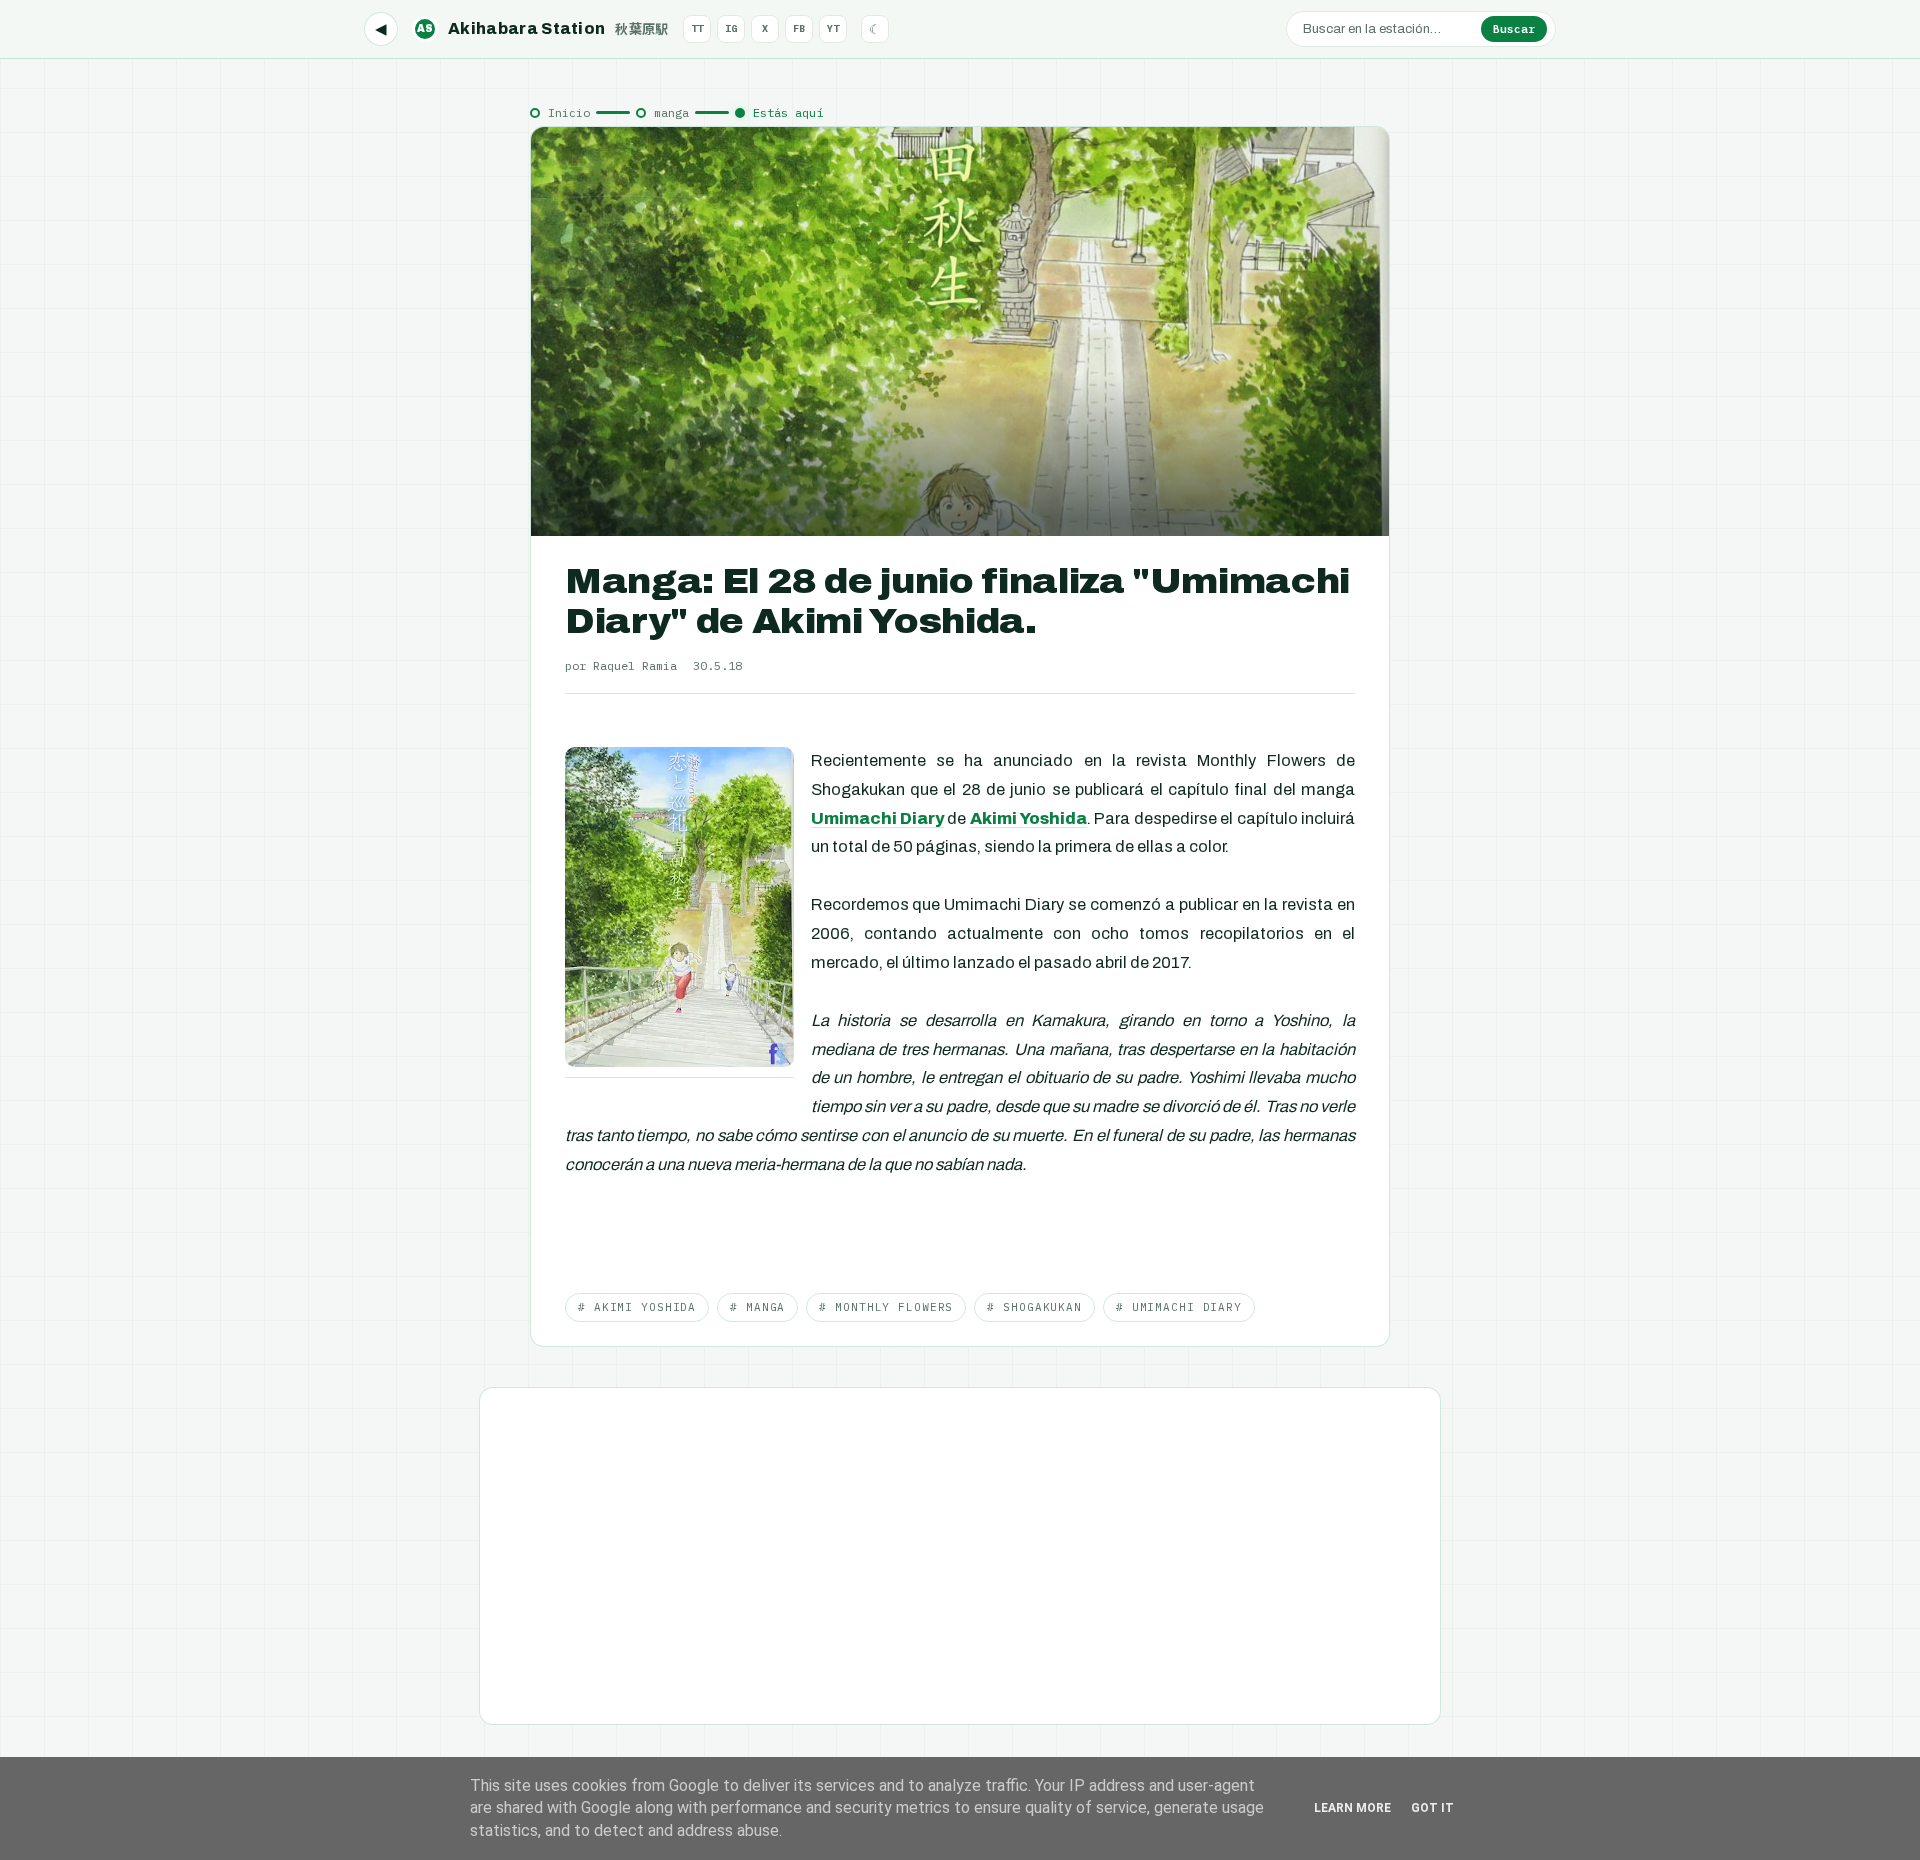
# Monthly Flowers (886, 1307)
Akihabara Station (543, 28)
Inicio (569, 112)
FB (799, 28)
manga (671, 112)
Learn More (1352, 1808)
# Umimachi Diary (1179, 1307)
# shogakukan (1034, 1307)
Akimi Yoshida (1028, 818)
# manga (757, 1307)
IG (731, 28)
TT (697, 28)
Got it (1432, 1808)
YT (833, 28)
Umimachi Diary (877, 818)
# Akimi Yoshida (637, 1307)
